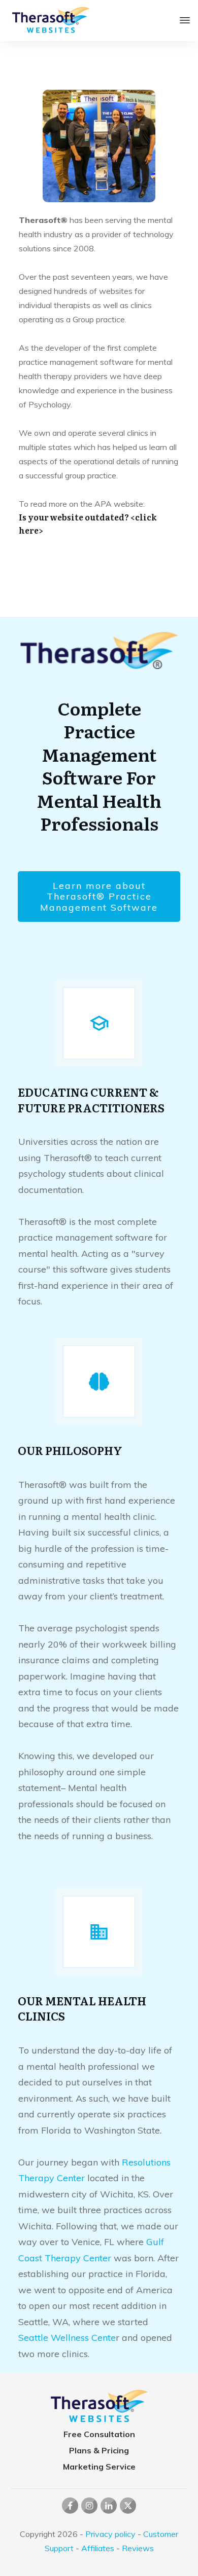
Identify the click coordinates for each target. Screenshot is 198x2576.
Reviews (138, 2548)
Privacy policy (110, 2534)
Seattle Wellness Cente (67, 2338)
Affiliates (98, 2548)
